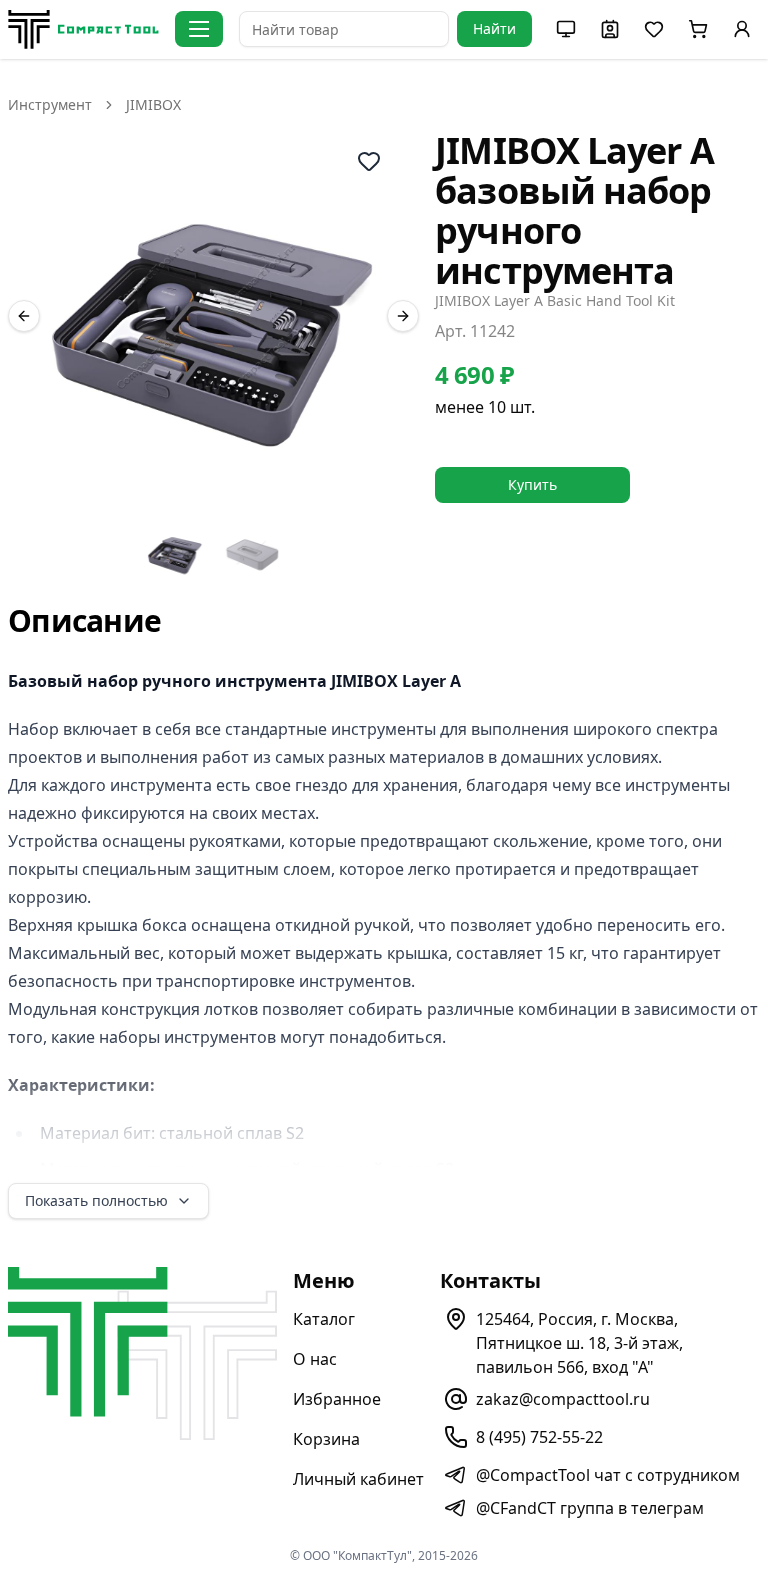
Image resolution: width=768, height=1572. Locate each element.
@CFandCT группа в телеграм (590, 1508)
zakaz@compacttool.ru (563, 1399)
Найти (494, 28)
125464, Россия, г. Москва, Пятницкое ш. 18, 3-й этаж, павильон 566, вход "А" (579, 1343)
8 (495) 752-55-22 (539, 1437)
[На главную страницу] (83, 29)
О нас (315, 1359)
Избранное (337, 1399)
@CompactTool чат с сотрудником (608, 1475)
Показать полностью (96, 1200)
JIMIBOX (153, 104)
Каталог (324, 1319)
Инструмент (50, 104)
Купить (532, 484)
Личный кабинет (358, 1479)
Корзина (326, 1439)
